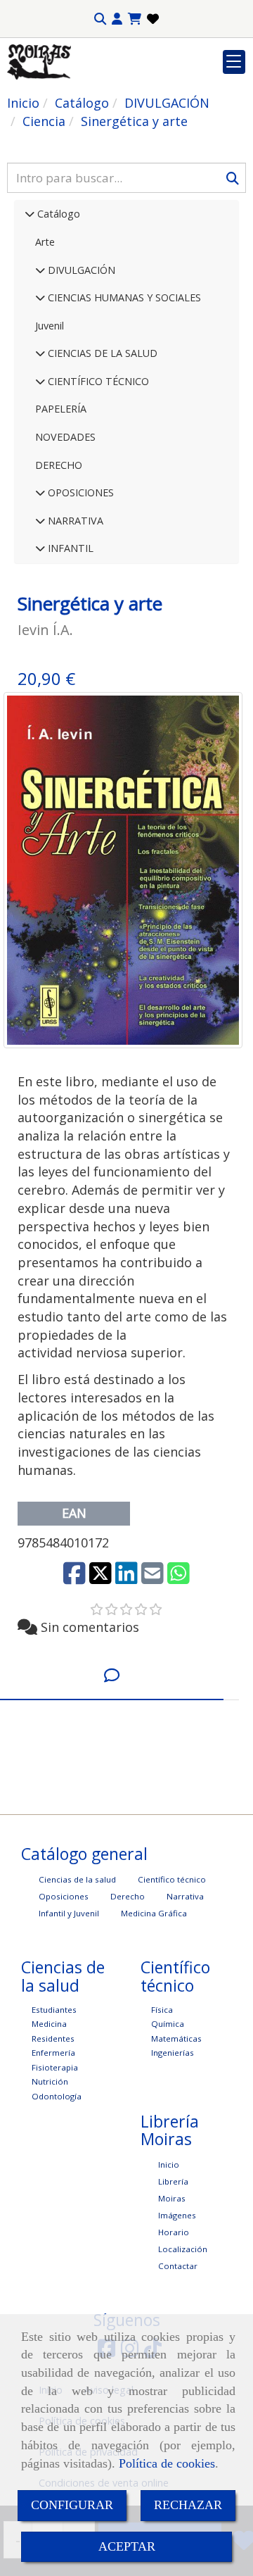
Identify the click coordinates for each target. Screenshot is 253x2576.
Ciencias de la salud (77, 1879)
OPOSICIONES (79, 492)
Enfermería (53, 2053)
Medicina (49, 2024)
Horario (174, 2232)
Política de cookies (167, 2463)
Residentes (53, 2038)
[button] (117, 19)
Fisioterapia (55, 2067)
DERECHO (59, 465)
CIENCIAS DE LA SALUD (101, 353)
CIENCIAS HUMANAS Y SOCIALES (123, 297)
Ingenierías (173, 2053)
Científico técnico (172, 1879)
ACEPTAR (127, 2546)
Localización (183, 2249)
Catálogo (57, 214)
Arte (45, 242)
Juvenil (50, 326)
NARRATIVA (74, 521)
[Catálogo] (30, 214)
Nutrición (50, 2081)
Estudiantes (54, 2010)
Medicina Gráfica (154, 1913)
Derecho (128, 1896)
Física (162, 2010)
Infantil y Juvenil (69, 1913)
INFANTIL (69, 548)
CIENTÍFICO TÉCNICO (97, 381)
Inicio (169, 2165)
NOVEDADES (65, 437)
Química (168, 2024)
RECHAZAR (188, 2505)
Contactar (178, 2266)
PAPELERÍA (61, 409)
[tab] (112, 1675)
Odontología (57, 2096)
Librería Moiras (173, 2190)
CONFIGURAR (72, 2505)
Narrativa (185, 1896)
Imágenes (177, 2215)
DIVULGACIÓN (80, 270)
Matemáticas (176, 2038)
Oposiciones (64, 1896)
